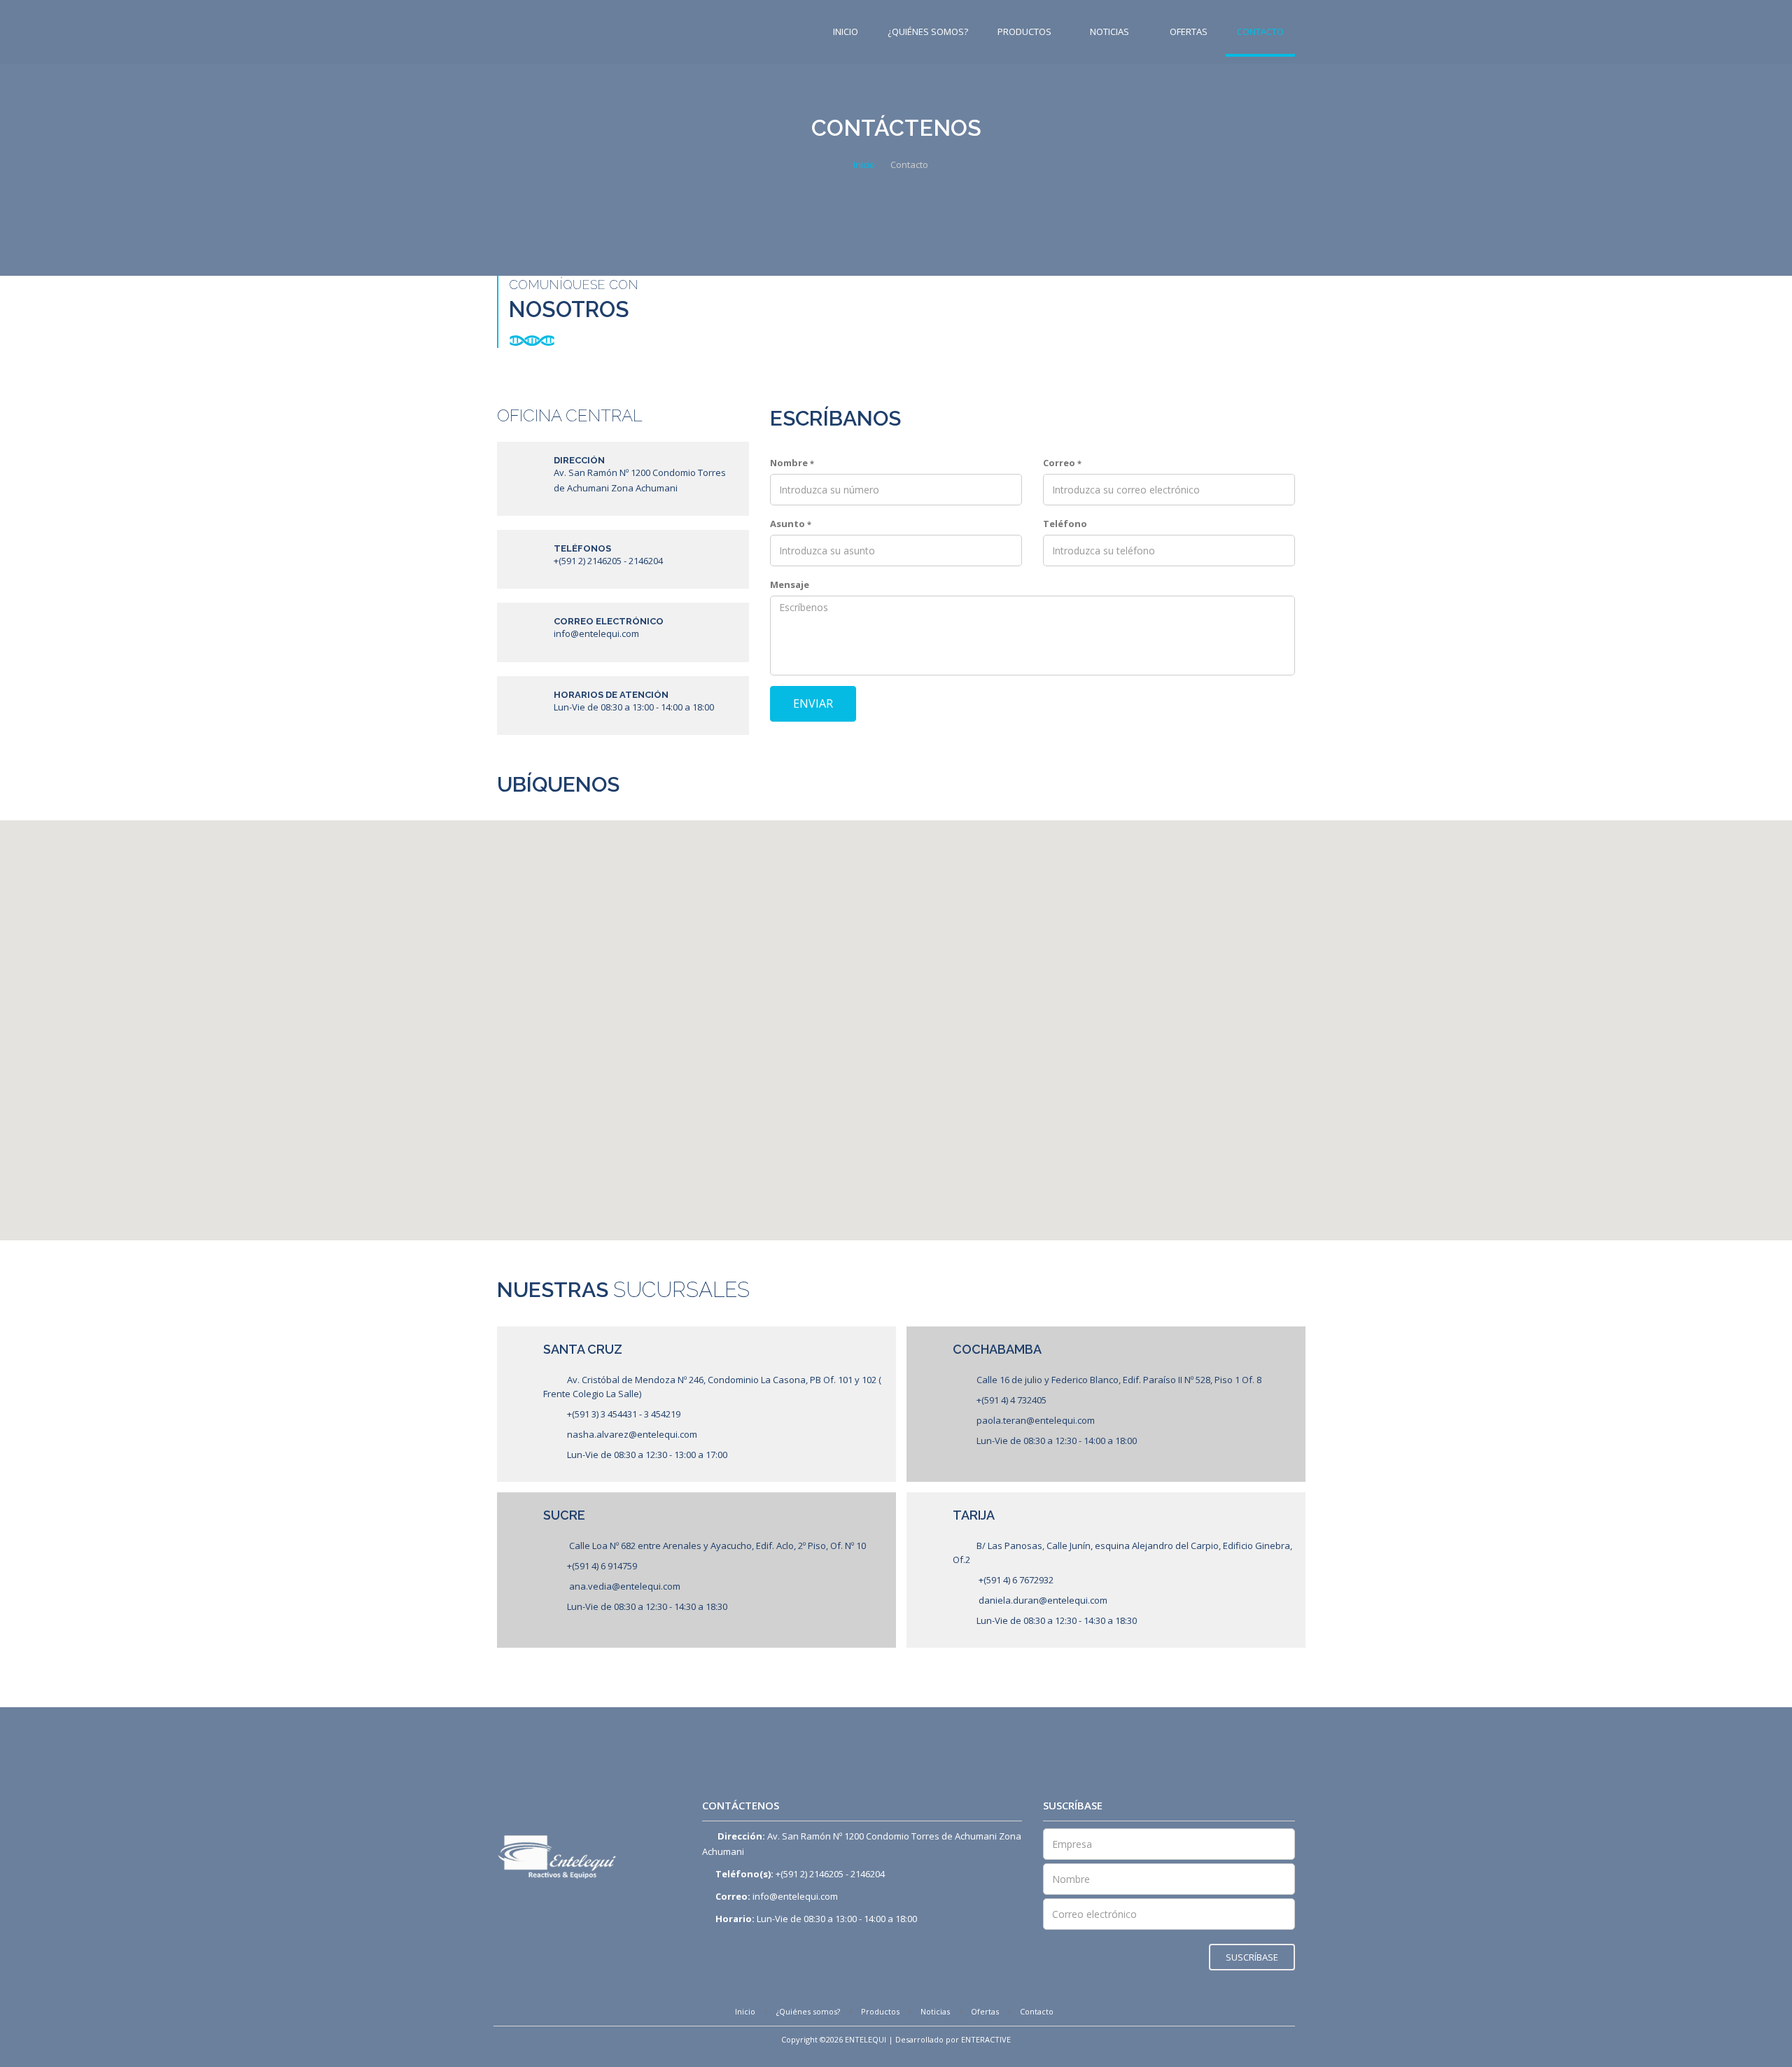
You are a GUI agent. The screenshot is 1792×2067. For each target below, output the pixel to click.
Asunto (791, 524)
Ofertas (1189, 31)
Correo (1062, 463)
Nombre (792, 463)
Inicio (846, 31)
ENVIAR (813, 703)
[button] (741, 853)
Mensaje (790, 584)
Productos (1024, 31)
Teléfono (1065, 524)
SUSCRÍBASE (1252, 1957)
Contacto (1260, 31)
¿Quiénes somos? (928, 31)
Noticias (1111, 31)
